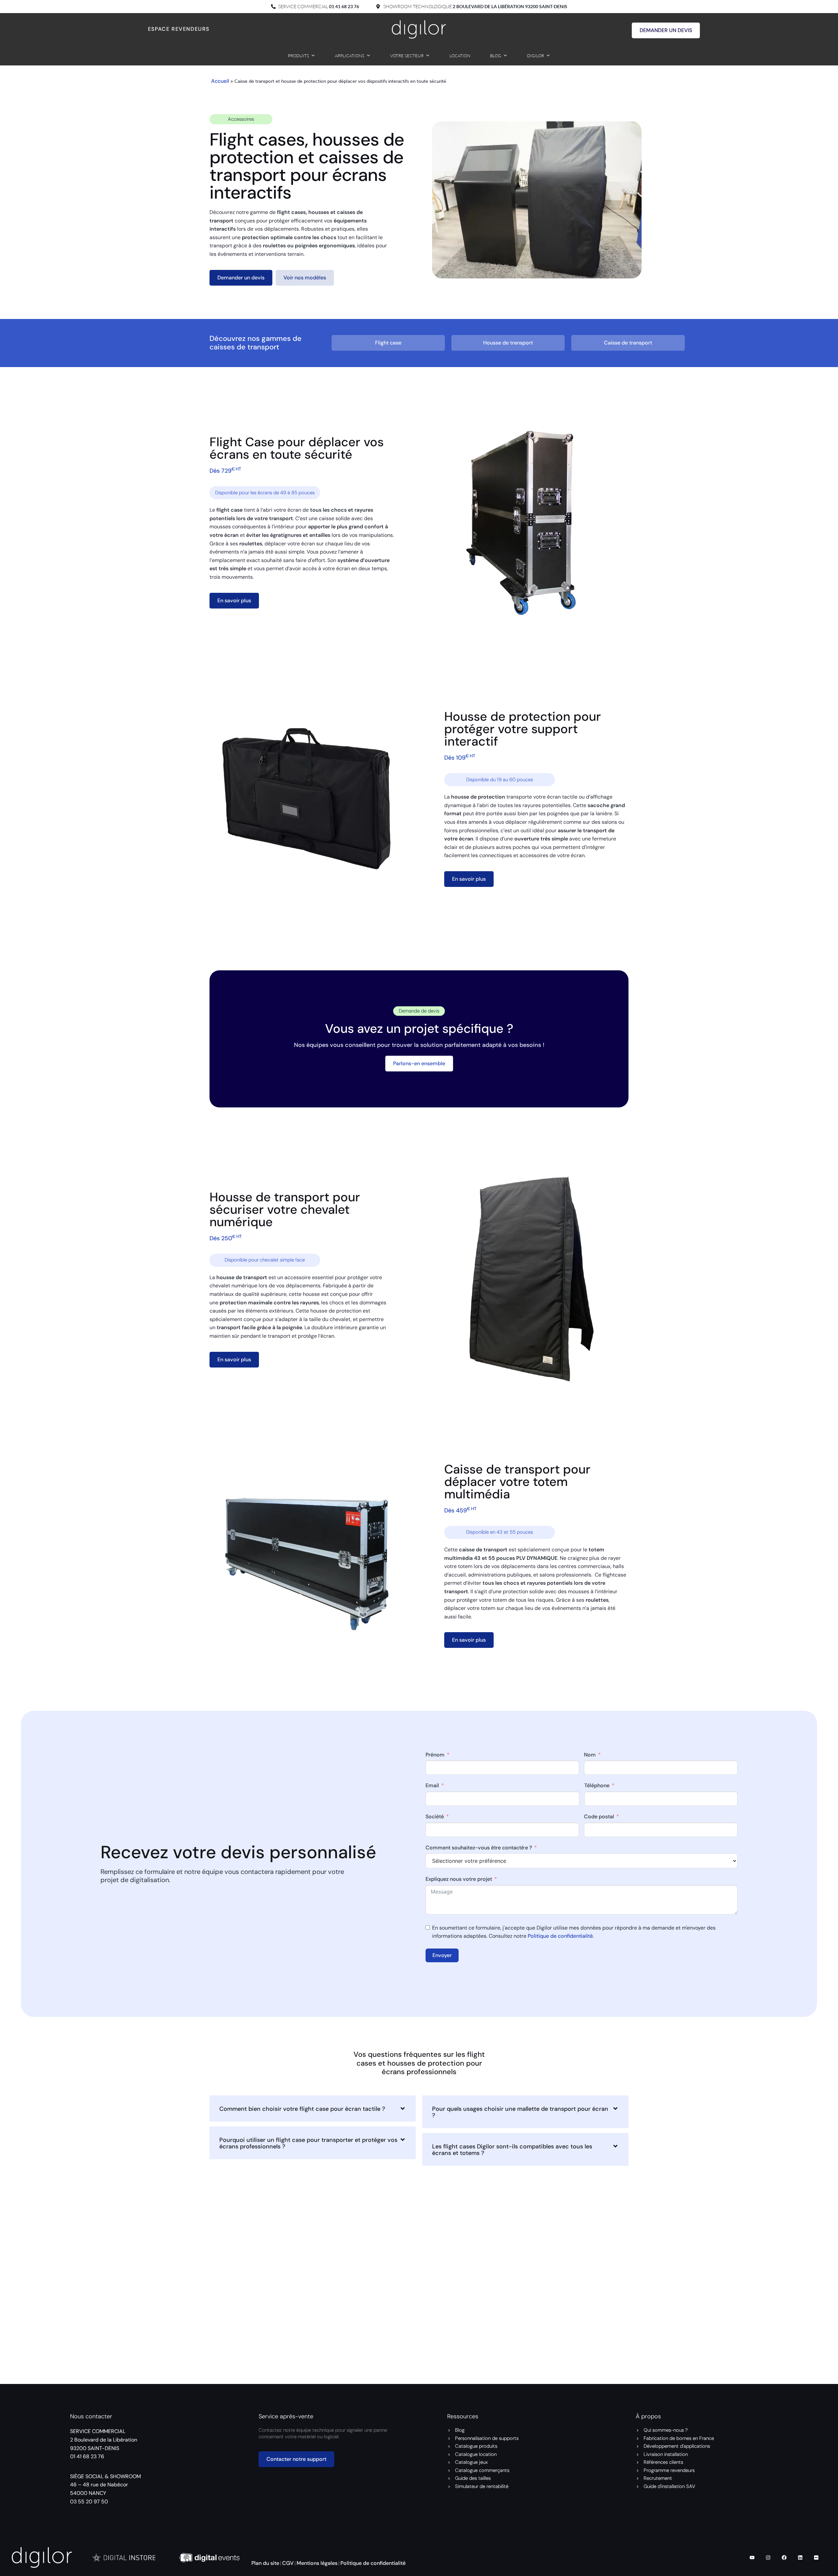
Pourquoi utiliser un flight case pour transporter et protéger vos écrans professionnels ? (308, 2143)
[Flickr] (816, 2557)
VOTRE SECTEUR (407, 56)
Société (435, 1817)
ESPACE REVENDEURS (179, 29)
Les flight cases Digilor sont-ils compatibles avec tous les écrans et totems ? (512, 2150)
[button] (313, 2108)
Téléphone (597, 1785)
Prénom (435, 1754)
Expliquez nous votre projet (459, 1879)
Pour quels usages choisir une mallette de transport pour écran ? (520, 2112)
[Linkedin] (800, 2557)
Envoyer (442, 1955)
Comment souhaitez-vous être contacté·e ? (479, 1847)
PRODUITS (298, 56)
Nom (590, 1754)
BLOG (496, 56)
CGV (288, 2563)
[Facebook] (784, 2557)
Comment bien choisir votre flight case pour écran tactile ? (302, 2109)
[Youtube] (752, 2557)
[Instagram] (768, 2557)
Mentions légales (317, 2563)
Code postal (599, 1817)
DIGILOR (536, 56)
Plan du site (265, 2563)
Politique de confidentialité (560, 1936)
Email (432, 1785)
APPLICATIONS (350, 56)
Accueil (220, 81)
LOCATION (460, 56)
